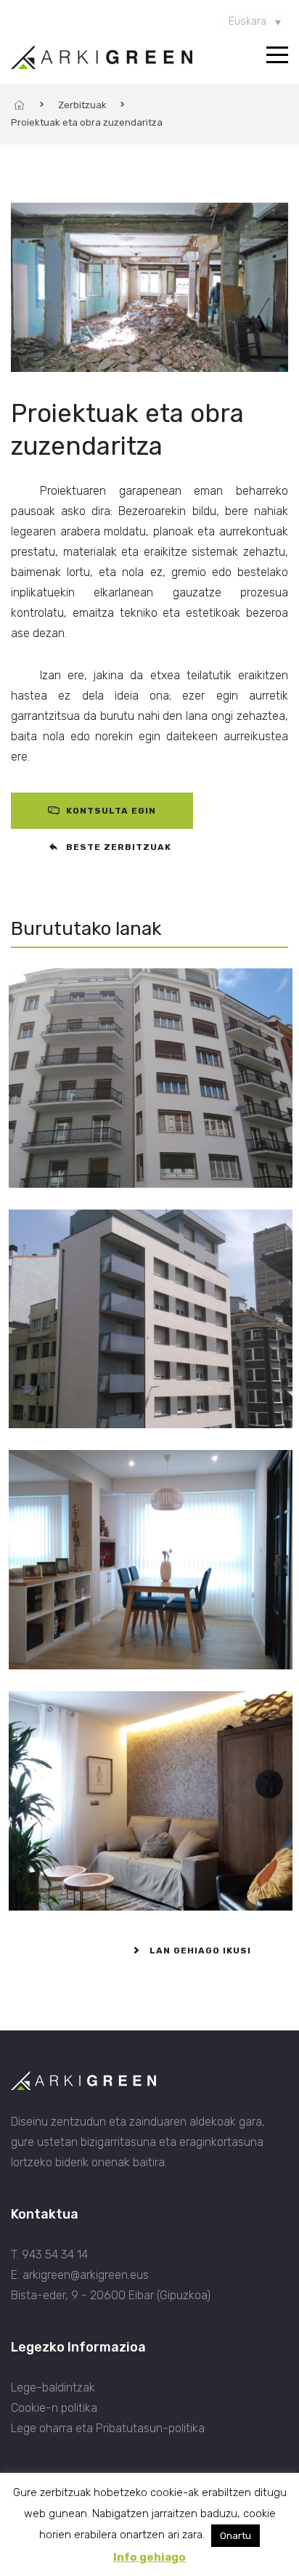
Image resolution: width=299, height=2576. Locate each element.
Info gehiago (149, 2557)
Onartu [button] (235, 2536)
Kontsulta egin (110, 811)
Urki (24, 1548)
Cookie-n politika (54, 2408)
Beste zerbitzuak (117, 847)
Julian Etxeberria (72, 1066)
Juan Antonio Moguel (85, 1789)
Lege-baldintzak (53, 2387)
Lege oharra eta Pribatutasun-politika (108, 2428)
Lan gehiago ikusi (199, 1951)
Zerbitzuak (82, 105)
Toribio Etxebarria (74, 1307)
